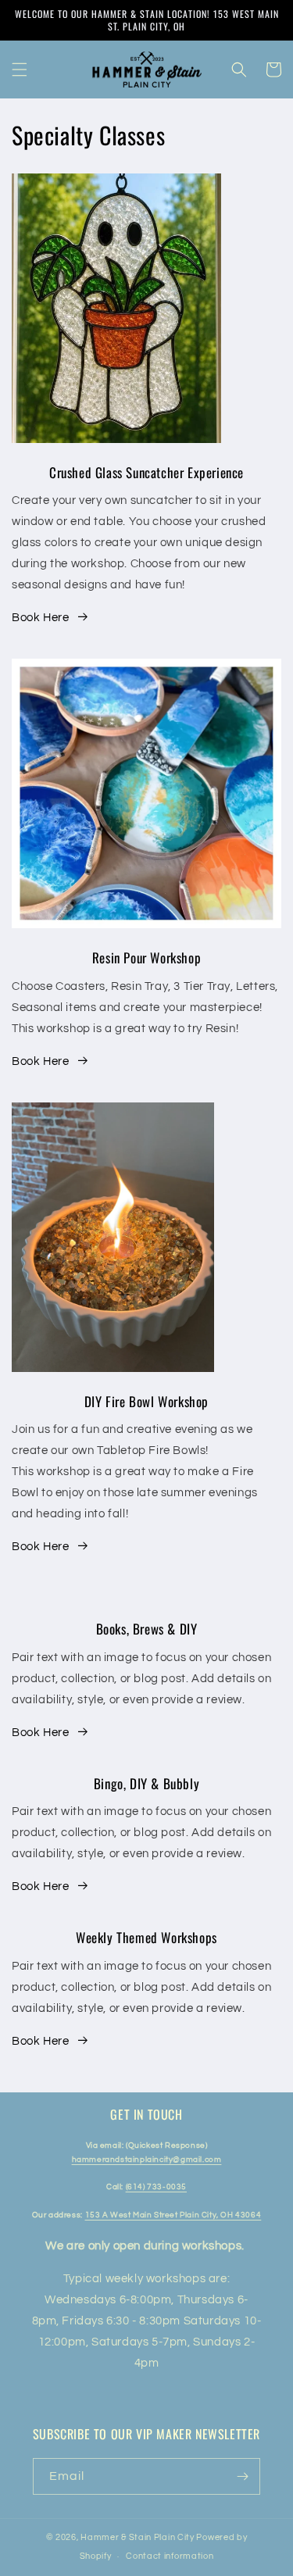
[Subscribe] (242, 2476)
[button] (20, 70)
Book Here (40, 618)
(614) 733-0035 (156, 2187)
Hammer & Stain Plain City (138, 2537)
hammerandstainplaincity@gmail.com (147, 2160)
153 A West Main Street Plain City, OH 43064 (173, 2215)
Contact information (170, 2556)
